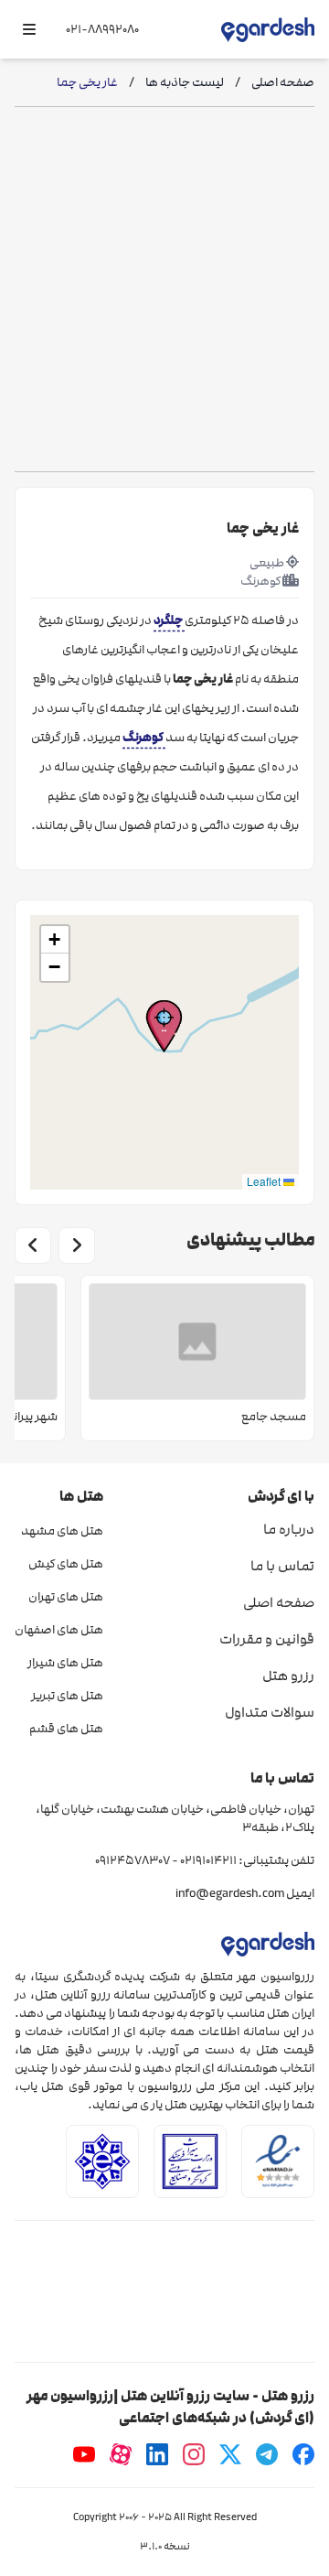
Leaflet (265, 1181)
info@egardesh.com (230, 1893)
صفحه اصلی (279, 1602)
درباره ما (289, 1529)
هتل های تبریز (67, 1696)
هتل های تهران (66, 1597)
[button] (164, 1026)
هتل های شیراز (65, 1663)
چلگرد (169, 620)
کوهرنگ (144, 737)
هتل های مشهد (62, 1531)
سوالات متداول (270, 1712)
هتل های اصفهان (59, 1630)
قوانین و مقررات (267, 1639)
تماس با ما (282, 1566)
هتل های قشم (66, 1729)
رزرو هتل (288, 1676)
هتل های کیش (66, 1564)
